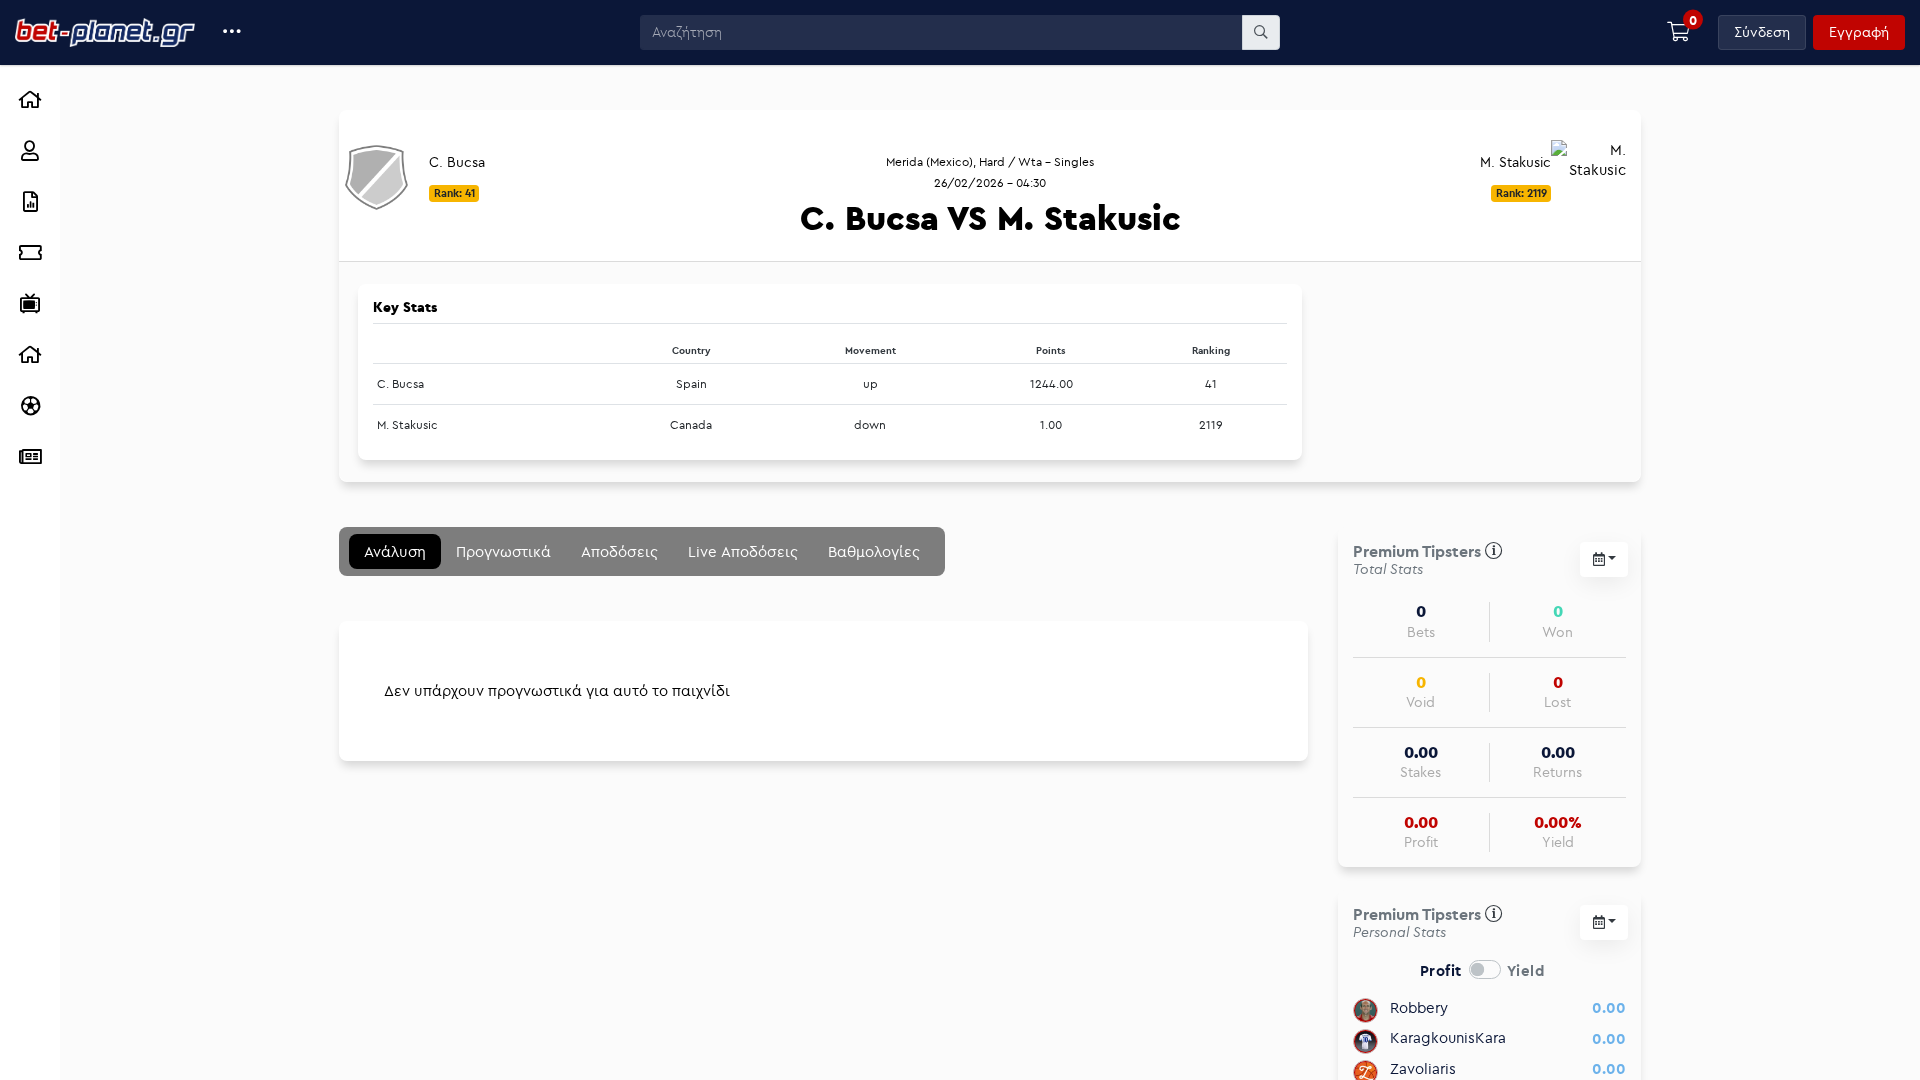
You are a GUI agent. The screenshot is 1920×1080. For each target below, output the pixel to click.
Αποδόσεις (619, 551)
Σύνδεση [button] (1762, 32)
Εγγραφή (1859, 32)
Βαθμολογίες (874, 551)
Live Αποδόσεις (743, 551)
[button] (232, 32)
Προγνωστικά (503, 551)
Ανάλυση (395, 551)
